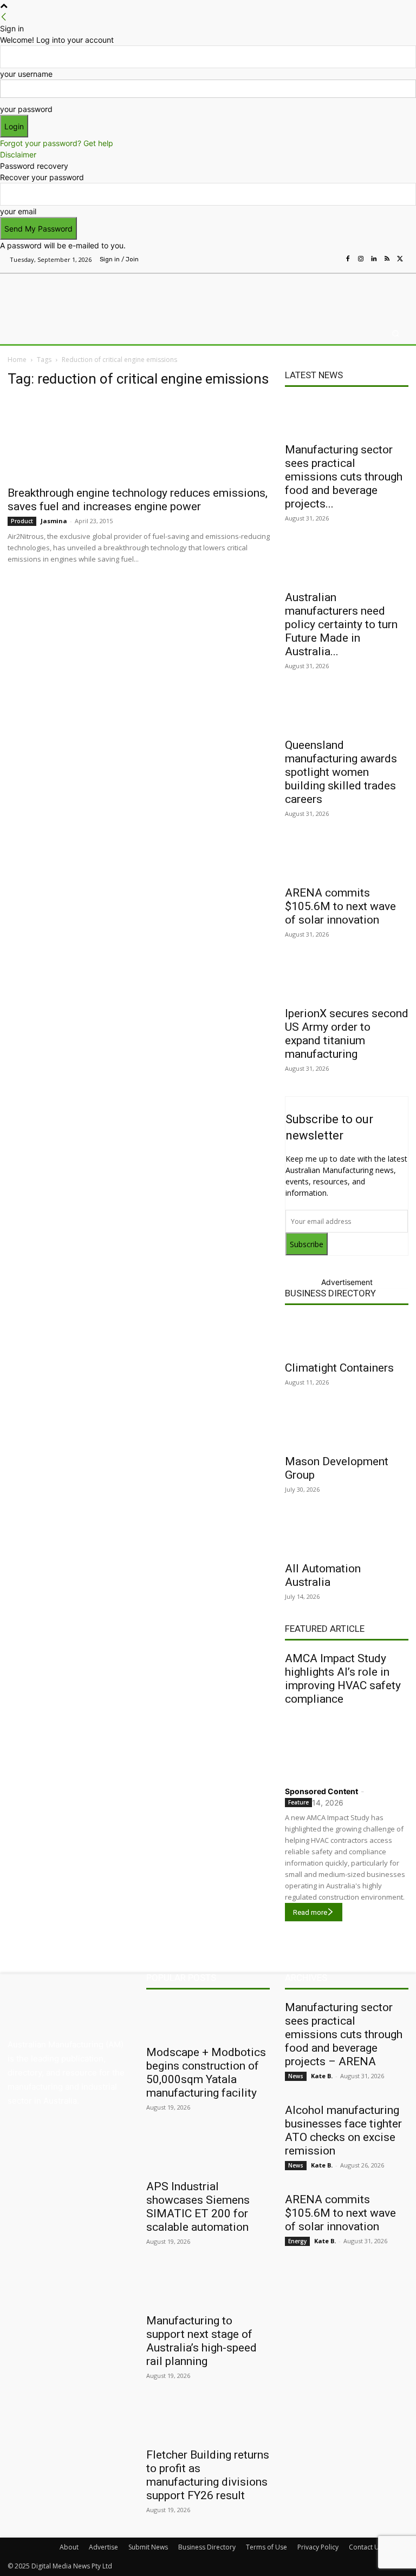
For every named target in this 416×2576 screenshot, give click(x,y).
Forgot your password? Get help (57, 143)
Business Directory (330, 1293)
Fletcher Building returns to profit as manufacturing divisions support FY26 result (208, 2475)
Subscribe (307, 1244)
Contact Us (366, 2547)
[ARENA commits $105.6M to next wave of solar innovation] (347, 860)
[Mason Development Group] (347, 1429)
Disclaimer (18, 154)
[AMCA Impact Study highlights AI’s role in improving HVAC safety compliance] (347, 1743)
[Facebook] (348, 259)
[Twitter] (400, 259)
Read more (310, 1912)
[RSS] (387, 259)
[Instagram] (361, 259)
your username (26, 74)
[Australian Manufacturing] (64, 295)
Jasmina (54, 521)
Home (17, 360)
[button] (396, 334)
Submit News (148, 2547)
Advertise (103, 2547)
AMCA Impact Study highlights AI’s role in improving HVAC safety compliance (343, 1679)
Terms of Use (266, 2547)
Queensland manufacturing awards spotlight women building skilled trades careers (341, 772)
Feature (298, 1802)
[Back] (4, 17)
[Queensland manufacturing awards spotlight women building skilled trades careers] (347, 713)
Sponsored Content (321, 1791)
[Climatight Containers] (347, 1335)
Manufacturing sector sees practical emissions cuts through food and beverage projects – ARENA (344, 2034)
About (69, 2547)
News (296, 2076)
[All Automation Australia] (347, 1536)
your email (18, 211)
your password (26, 109)
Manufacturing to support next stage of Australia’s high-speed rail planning (201, 2341)
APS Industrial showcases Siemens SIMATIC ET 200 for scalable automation (198, 2207)
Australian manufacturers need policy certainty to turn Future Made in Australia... (341, 624)
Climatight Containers (339, 1368)
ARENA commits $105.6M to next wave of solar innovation (340, 906)
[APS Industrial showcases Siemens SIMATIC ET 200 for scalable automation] (208, 2154)
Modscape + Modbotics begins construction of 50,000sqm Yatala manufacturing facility (206, 2073)
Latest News (314, 375)
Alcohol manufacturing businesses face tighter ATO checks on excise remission (343, 2130)
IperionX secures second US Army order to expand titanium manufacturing (347, 1034)
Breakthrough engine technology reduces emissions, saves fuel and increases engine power (138, 500)
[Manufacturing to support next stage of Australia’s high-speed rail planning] (208, 2288)
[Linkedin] (374, 259)
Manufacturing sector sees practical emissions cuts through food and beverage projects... (344, 477)
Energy (297, 2241)
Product (22, 521)
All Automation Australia (323, 1575)
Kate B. (322, 2076)
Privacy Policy (318, 2547)
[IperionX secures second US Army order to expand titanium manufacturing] (347, 981)
